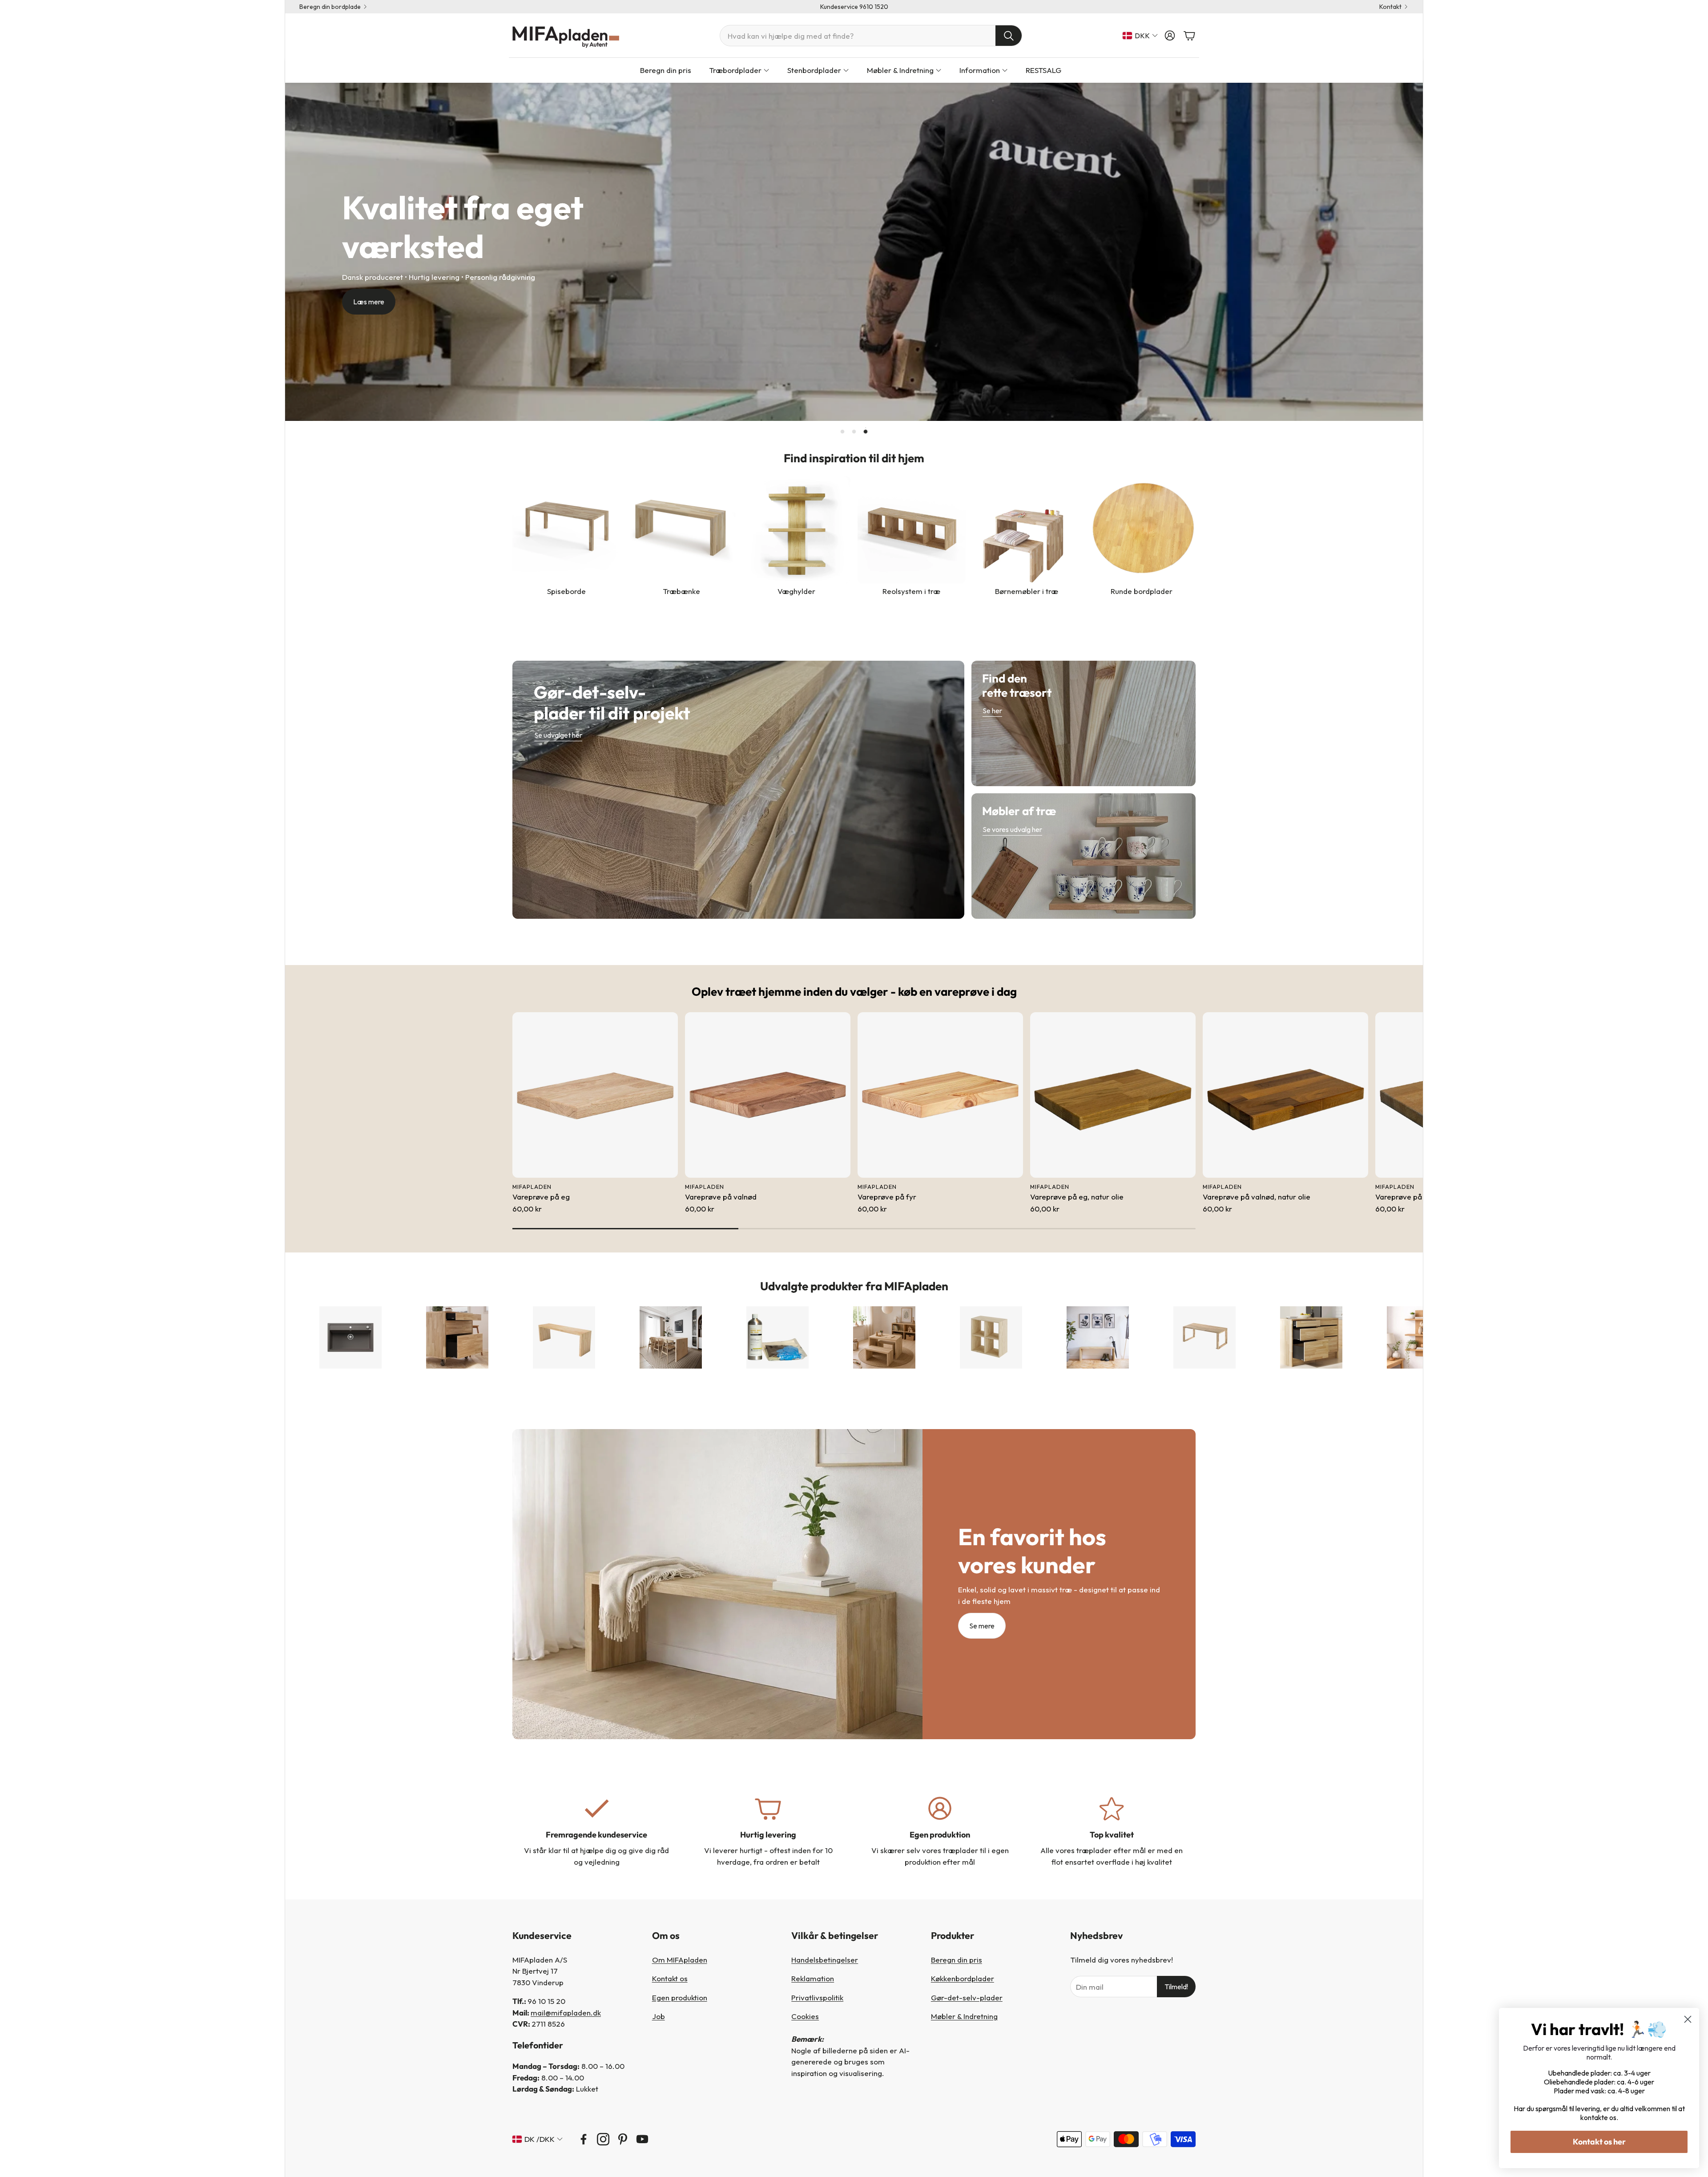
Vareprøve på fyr (887, 1197)
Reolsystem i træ (911, 591)
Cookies (805, 2016)
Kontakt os (670, 1978)
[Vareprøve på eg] (595, 1095)
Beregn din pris (957, 1960)
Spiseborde (566, 591)
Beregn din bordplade (330, 7)
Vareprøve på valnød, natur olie (1257, 1197)
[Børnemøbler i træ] (1027, 530)
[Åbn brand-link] (299, 1337)
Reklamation (813, 1978)
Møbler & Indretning (964, 2016)
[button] (871, 36)
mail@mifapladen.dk (566, 2013)
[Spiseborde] (566, 530)
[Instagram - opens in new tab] (603, 2139)
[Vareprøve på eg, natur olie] (1113, 1095)
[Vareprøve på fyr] (940, 1095)
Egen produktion (680, 1997)
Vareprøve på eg (541, 1197)
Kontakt (1390, 7)
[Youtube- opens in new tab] (642, 2139)
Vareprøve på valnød (721, 1197)
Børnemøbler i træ (1027, 591)
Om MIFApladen (680, 1960)
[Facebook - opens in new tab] (584, 2139)
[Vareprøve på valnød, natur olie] (1285, 1095)
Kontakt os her (1599, 2142)
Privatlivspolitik (817, 1997)
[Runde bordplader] (1142, 530)
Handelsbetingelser (825, 1960)
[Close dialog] (1688, 2019)
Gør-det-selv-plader (967, 1997)
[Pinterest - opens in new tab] (623, 2139)
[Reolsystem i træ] (912, 530)
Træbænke (681, 591)
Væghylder (796, 591)
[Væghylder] (796, 530)
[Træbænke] (682, 530)
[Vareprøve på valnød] (768, 1095)
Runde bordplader (1142, 591)
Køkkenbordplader (963, 1978)
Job (659, 2016)
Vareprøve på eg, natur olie (1077, 1197)
